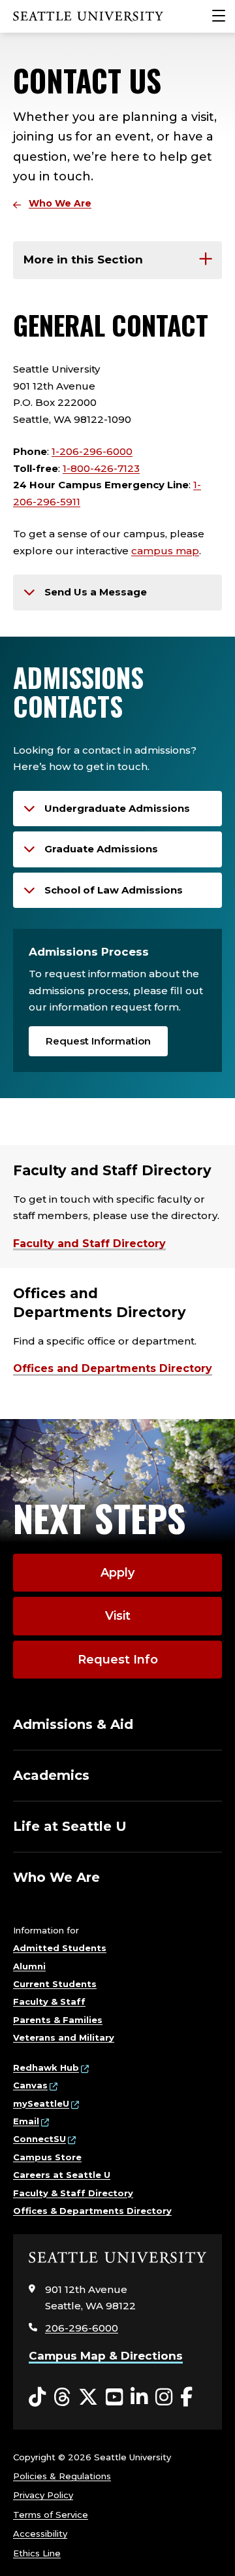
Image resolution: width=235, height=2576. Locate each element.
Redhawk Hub (46, 2067)
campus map (165, 551)
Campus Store (47, 2157)
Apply (117, 1573)
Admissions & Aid (73, 1724)
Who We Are (60, 203)
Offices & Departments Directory (92, 2211)
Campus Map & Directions (106, 2356)
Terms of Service (51, 2515)
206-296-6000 (82, 2328)
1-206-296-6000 (92, 451)
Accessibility (40, 2534)
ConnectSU (39, 2139)
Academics (51, 1775)
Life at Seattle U (70, 1826)
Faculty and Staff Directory (89, 1244)
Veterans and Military (64, 2037)
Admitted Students (60, 1948)
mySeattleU (41, 2103)
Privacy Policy (43, 2495)
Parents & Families (58, 2020)
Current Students (55, 1984)
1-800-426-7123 (101, 468)
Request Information (98, 1041)
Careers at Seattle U (62, 2175)
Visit (118, 1616)
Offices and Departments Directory (113, 1368)
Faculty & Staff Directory (73, 2193)
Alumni (29, 1966)
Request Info (118, 1660)
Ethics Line (37, 2553)
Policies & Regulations (62, 2476)
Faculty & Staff (49, 2001)
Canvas (30, 2085)
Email (26, 2121)
